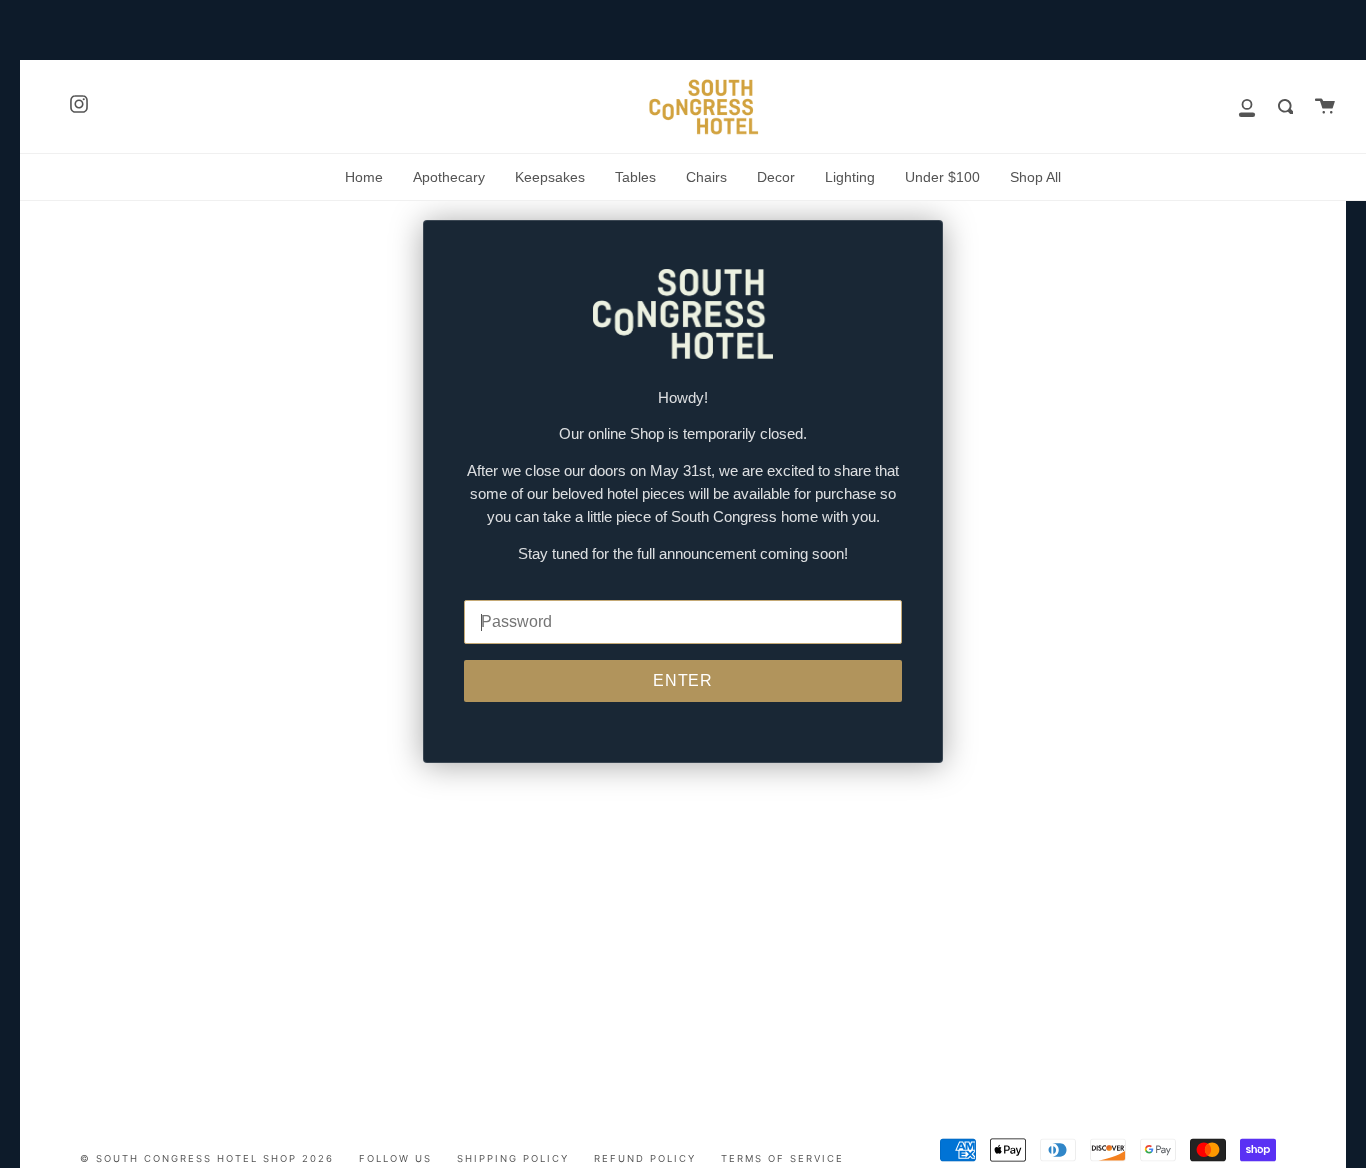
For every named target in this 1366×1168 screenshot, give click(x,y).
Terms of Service (782, 1158)
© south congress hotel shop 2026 (207, 1158)
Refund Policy (645, 1158)
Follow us (395, 1158)
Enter (683, 680)
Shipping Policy (513, 1158)
